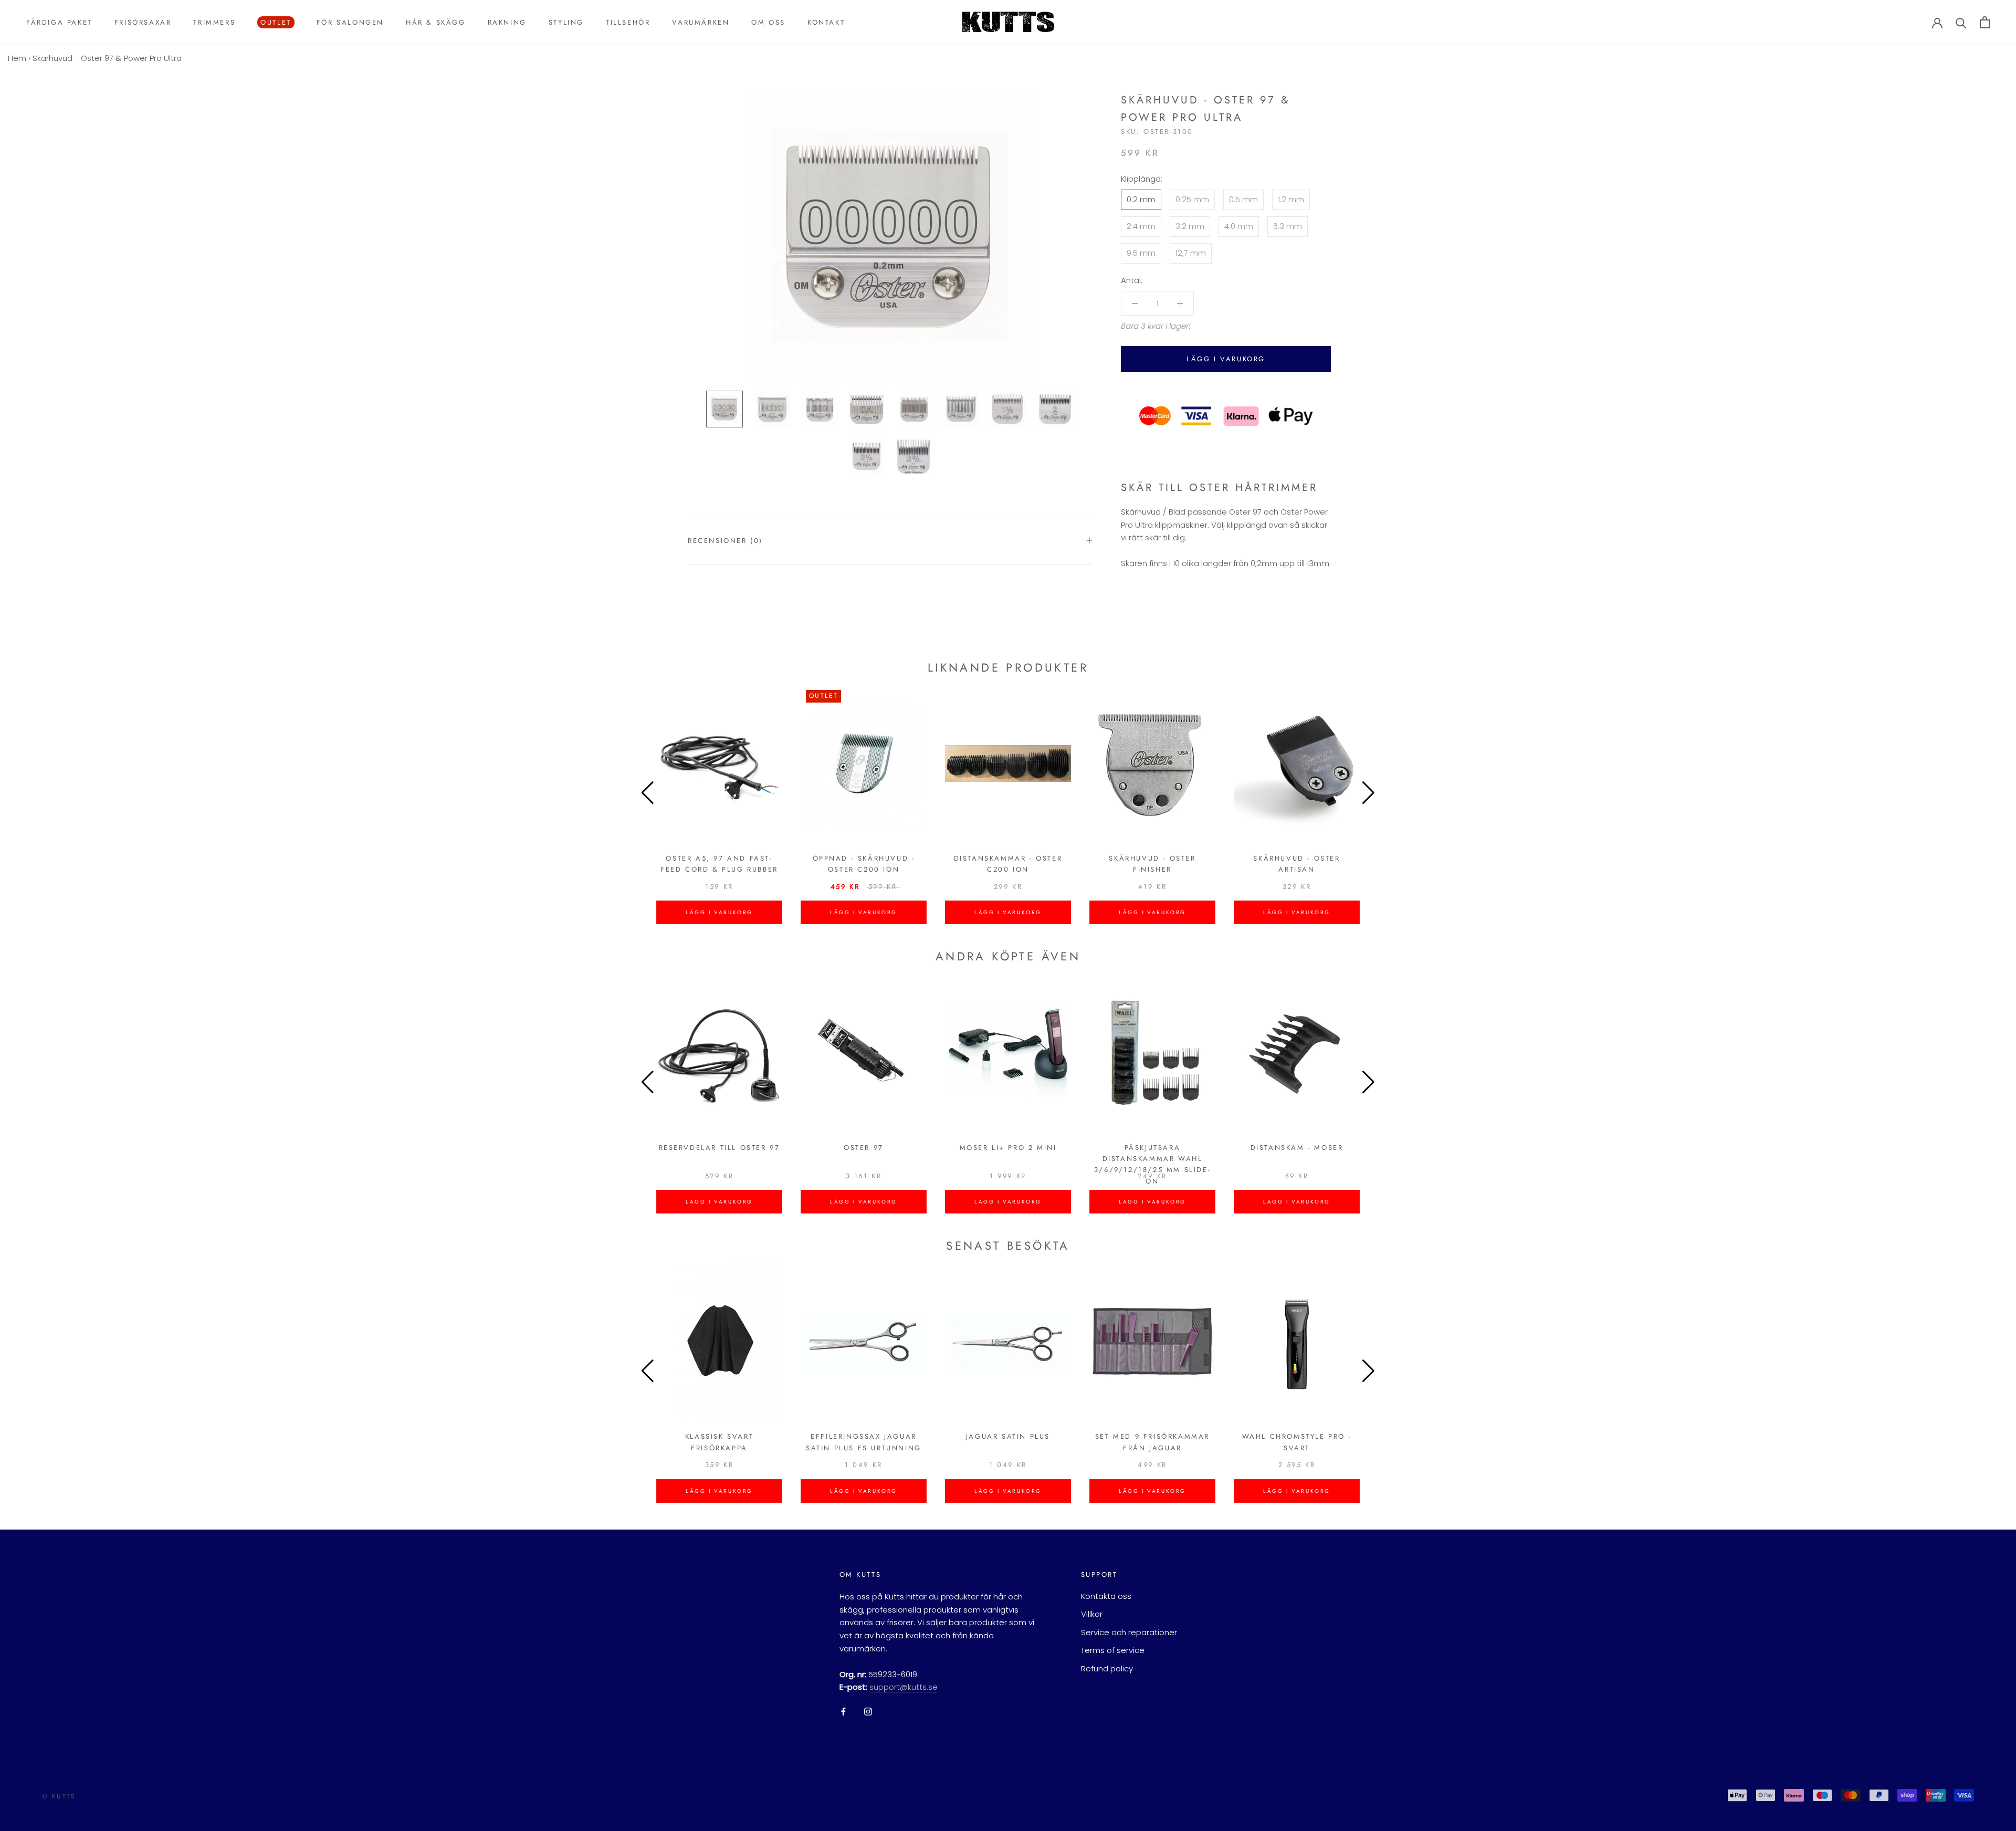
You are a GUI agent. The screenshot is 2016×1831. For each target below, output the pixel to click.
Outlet (274, 23)
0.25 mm (1192, 199)
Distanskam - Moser (1297, 1148)
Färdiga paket (59, 22)
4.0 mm (1239, 226)
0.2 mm (1141, 199)
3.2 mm (1190, 226)
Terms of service (1113, 1650)
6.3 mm (1288, 226)
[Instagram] (868, 1711)
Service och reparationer (1129, 1632)
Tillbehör (628, 22)
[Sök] (1961, 22)
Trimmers (214, 22)
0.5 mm (1243, 199)
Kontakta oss (1106, 1596)
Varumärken (701, 22)
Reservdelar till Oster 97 (720, 1148)
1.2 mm (1291, 199)
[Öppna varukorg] (1985, 22)
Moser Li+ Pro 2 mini (1008, 1148)
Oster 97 (864, 1148)
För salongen (350, 22)
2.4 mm (1141, 226)
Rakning (507, 22)
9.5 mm (1141, 252)
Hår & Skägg (436, 22)
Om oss (768, 22)
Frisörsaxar (143, 22)
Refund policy (1107, 1668)
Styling (566, 22)
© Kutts (59, 1796)
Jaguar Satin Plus (1008, 1436)
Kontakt (826, 22)
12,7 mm (1191, 252)
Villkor (1092, 1614)
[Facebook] (843, 1711)
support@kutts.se (904, 1687)
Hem (17, 58)
